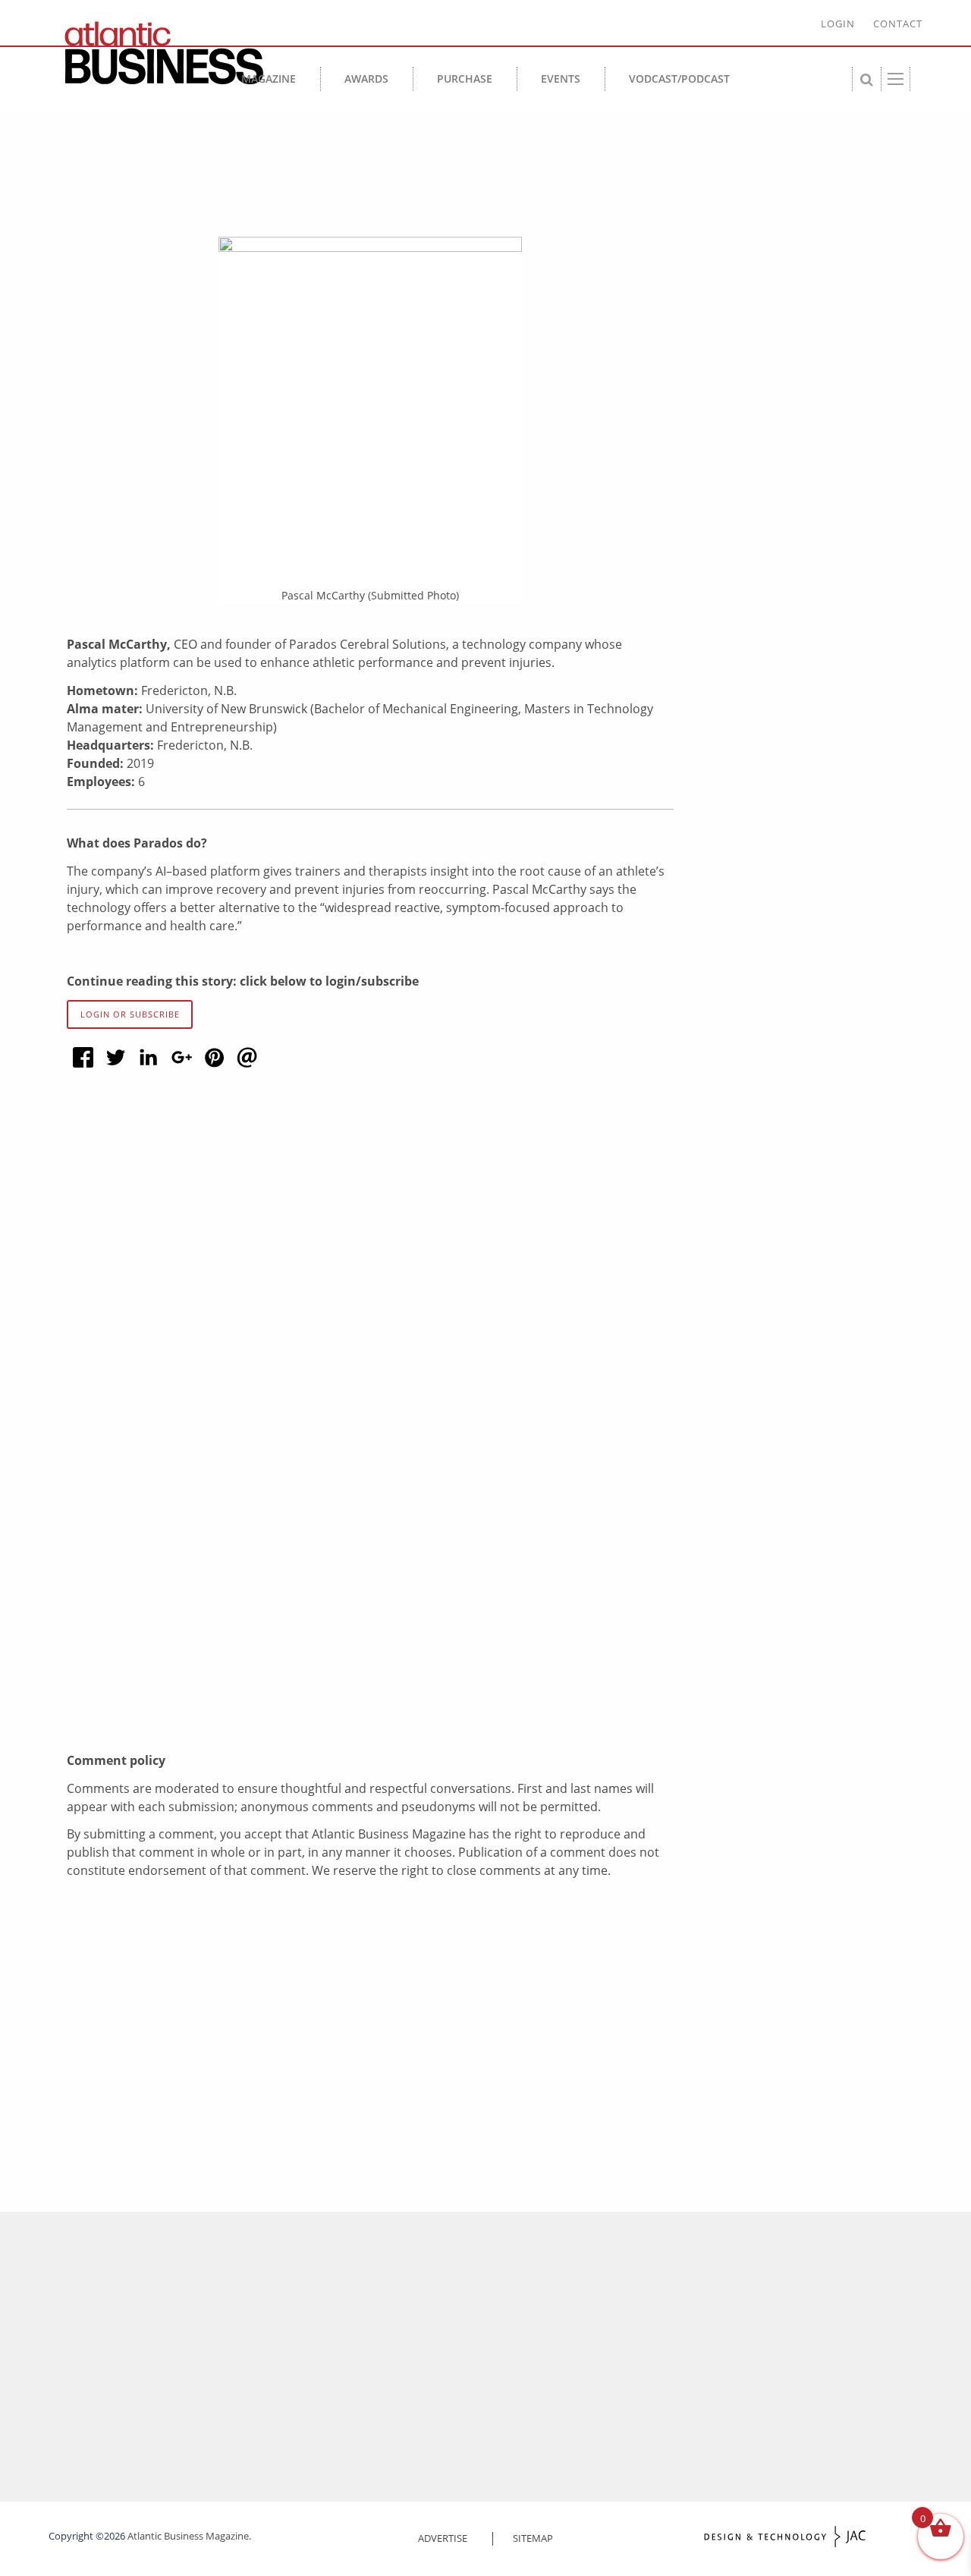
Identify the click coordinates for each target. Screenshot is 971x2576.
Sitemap (533, 2538)
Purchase (465, 79)
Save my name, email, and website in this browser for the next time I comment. (338, 1683)
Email (136, 1549)
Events (561, 79)
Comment (147, 1278)
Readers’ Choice (522, 2410)
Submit (174, 2304)
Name (137, 1483)
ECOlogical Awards (528, 2391)
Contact (898, 24)
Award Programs (537, 2334)
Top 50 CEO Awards (531, 2429)
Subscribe (416, 2429)
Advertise (443, 2538)
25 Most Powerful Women (545, 2353)
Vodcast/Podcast (679, 79)
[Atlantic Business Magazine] (158, 53)
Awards (366, 79)
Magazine (269, 79)
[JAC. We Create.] (785, 2537)
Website (138, 1615)
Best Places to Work (531, 2372)
